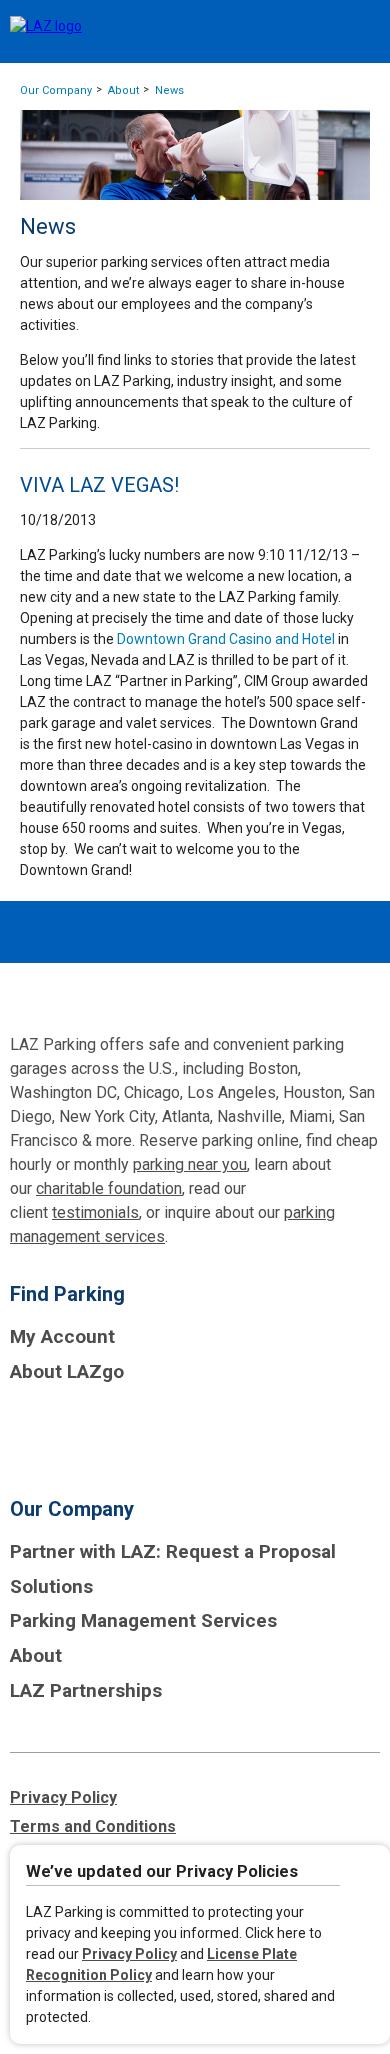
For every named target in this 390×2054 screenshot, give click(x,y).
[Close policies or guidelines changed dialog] (367, 1875)
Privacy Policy (129, 1954)
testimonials (95, 1212)
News (169, 90)
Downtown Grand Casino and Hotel (226, 639)
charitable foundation (109, 1188)
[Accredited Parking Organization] (85, 1432)
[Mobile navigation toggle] (357, 32)
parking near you (190, 1164)
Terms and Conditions (93, 1826)
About (123, 90)
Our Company (56, 90)
